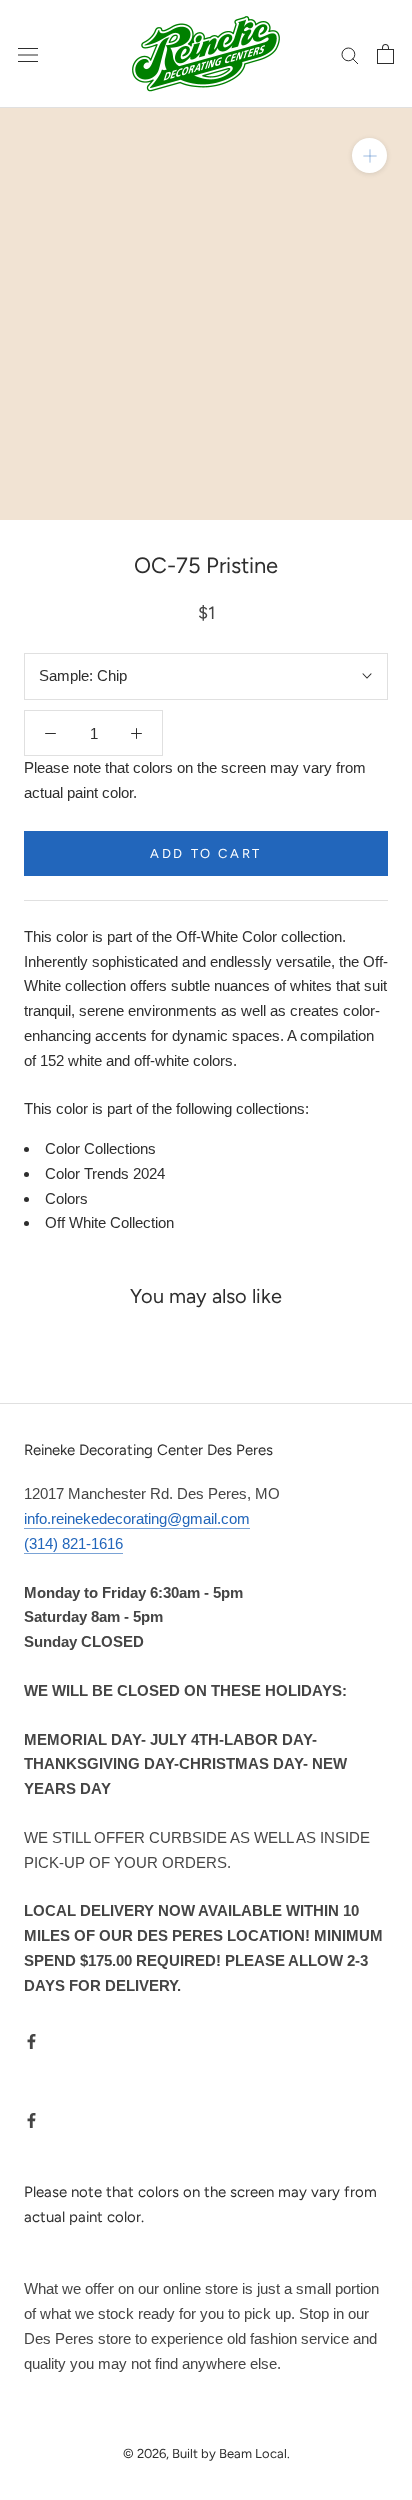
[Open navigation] (28, 54)
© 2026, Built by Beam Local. (206, 2453)
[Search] (350, 54)
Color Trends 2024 (105, 1173)
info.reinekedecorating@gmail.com (137, 1518)
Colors (66, 1198)
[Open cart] (385, 54)
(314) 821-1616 (73, 1543)
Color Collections (100, 1148)
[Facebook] (31, 2040)
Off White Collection (109, 1222)
